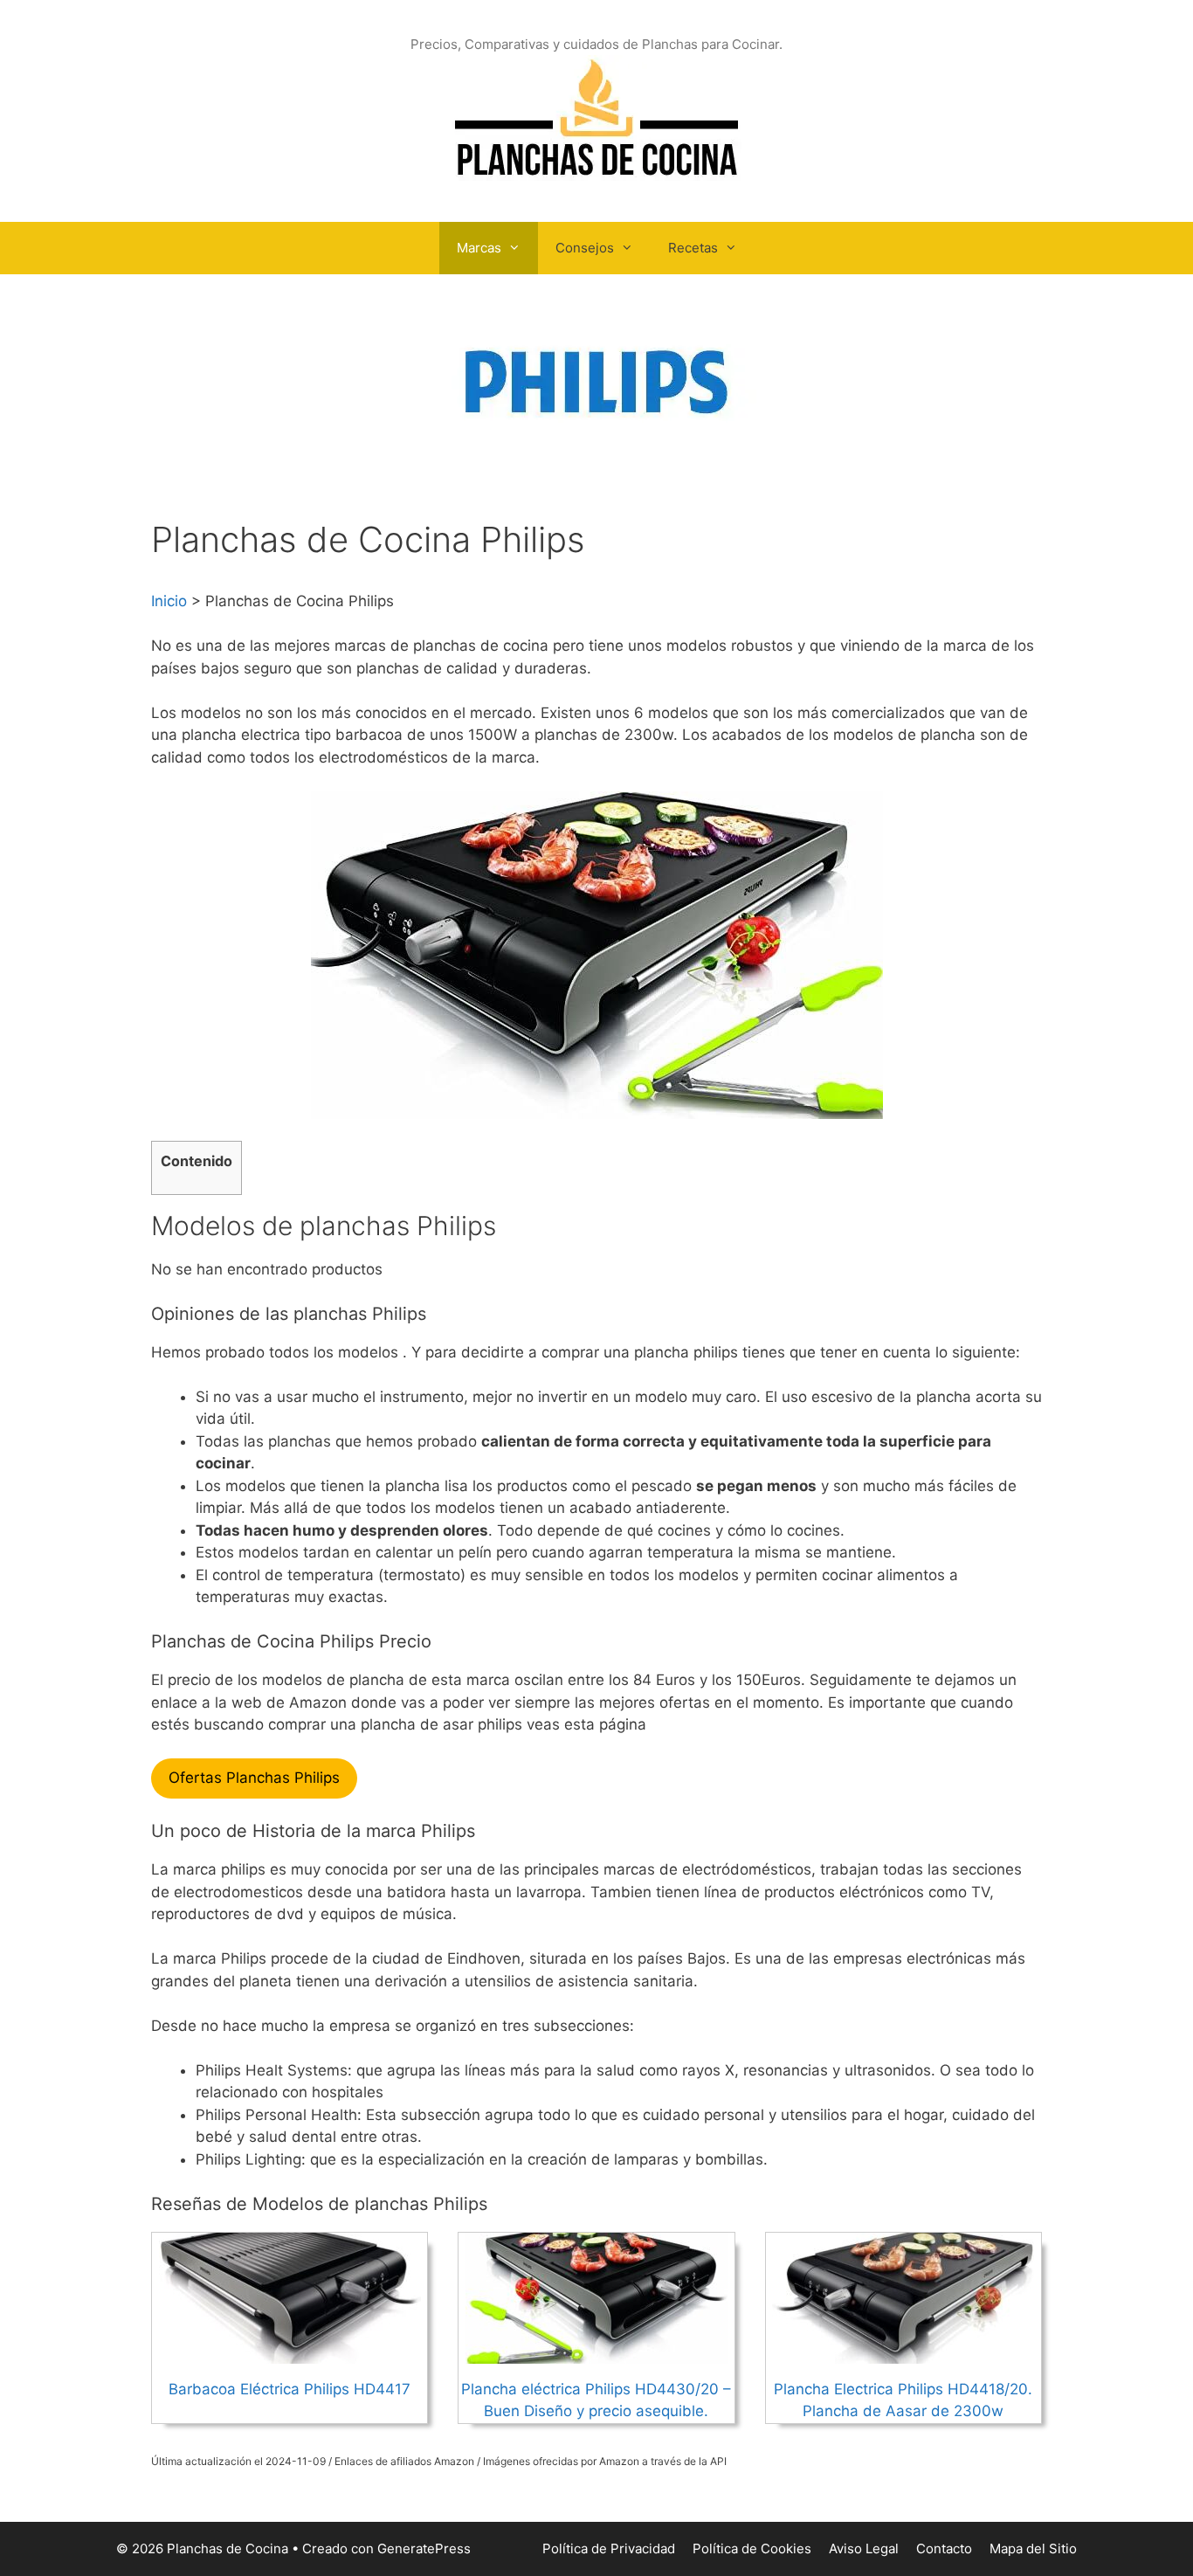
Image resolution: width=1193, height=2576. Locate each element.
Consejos (585, 248)
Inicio (169, 601)
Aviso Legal (864, 2548)
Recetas (693, 248)
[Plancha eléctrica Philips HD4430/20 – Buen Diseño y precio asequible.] (596, 2352)
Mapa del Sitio (1033, 2548)
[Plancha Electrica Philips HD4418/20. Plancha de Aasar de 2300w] (903, 2352)
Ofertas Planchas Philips (254, 1778)
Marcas (479, 248)
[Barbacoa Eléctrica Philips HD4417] (290, 2352)
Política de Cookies (752, 2548)
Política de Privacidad (609, 2548)
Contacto (944, 2548)
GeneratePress (424, 2548)
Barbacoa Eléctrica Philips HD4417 (290, 2389)
